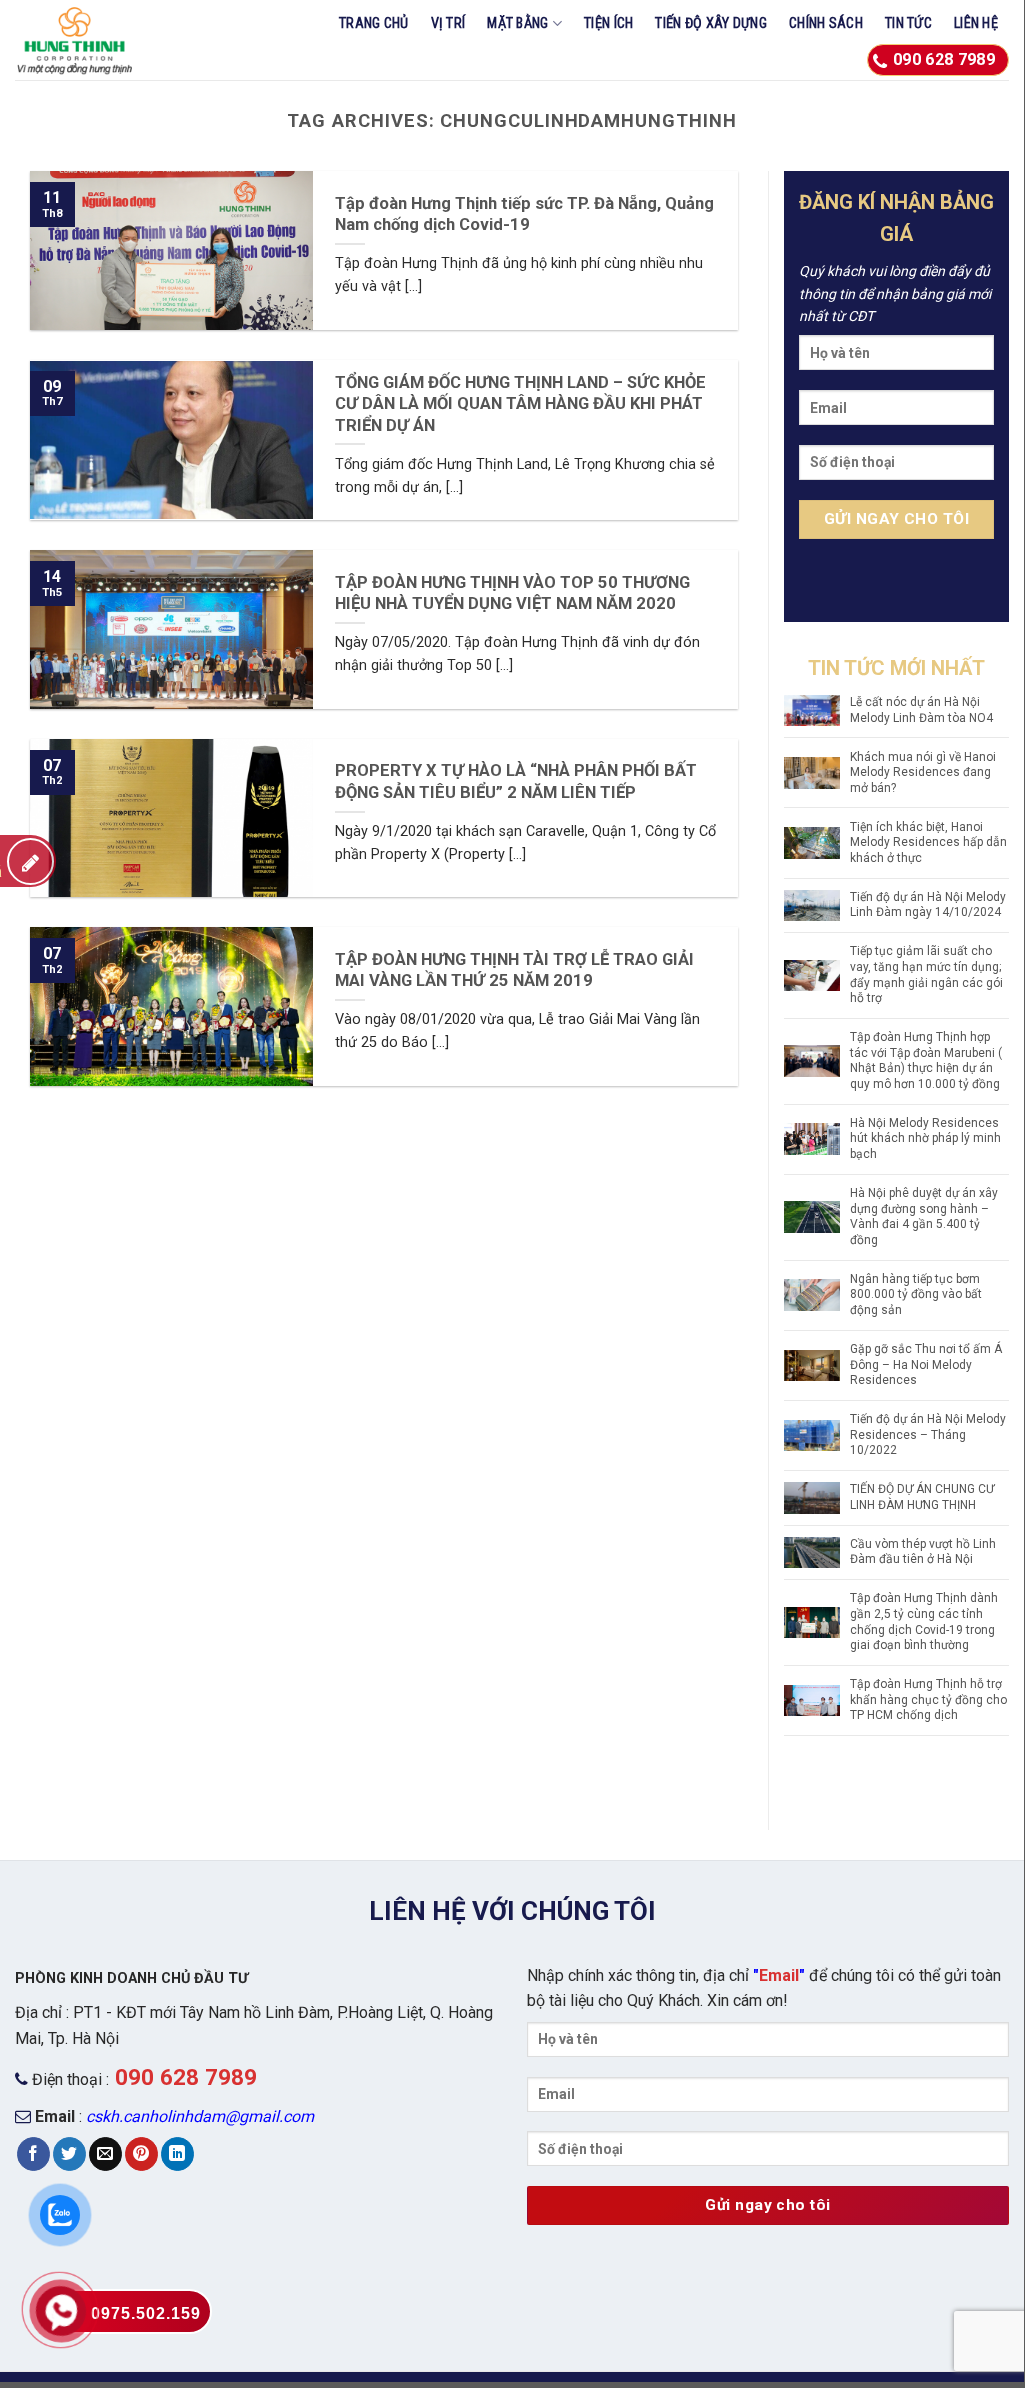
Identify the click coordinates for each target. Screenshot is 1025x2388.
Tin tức (908, 23)
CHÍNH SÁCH (826, 23)
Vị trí (448, 23)
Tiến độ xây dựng (711, 23)
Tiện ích (608, 23)
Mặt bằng (517, 23)
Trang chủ (374, 23)
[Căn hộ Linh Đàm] (109, 40)
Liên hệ (976, 23)
